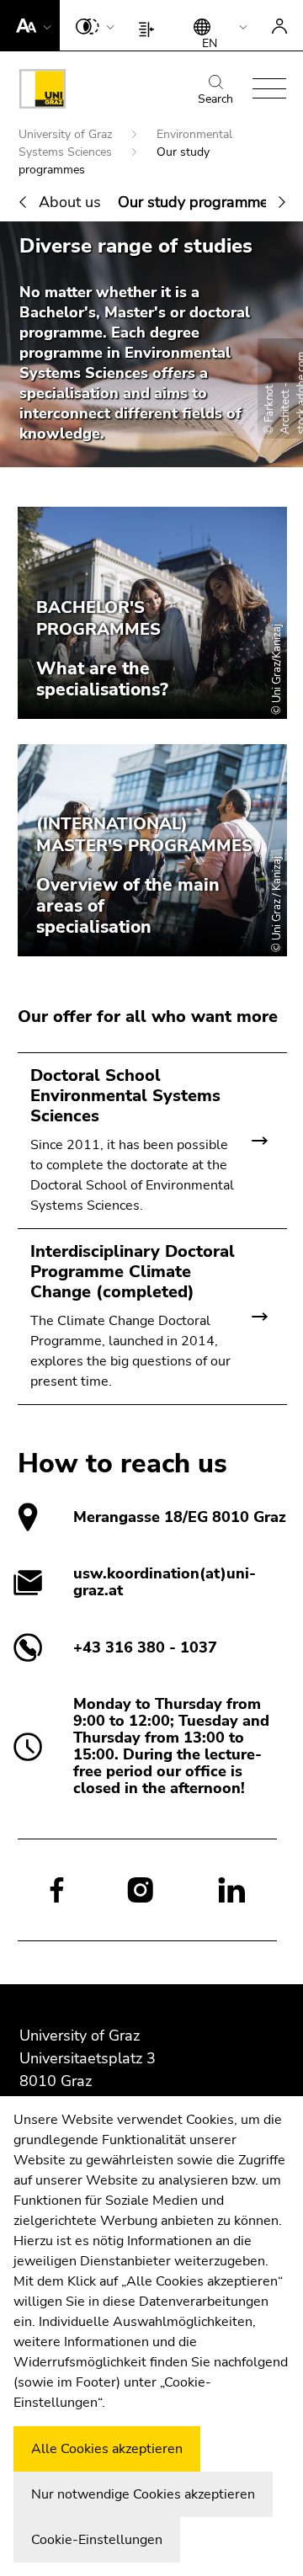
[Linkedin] (232, 1889)
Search (215, 99)
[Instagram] (140, 1890)
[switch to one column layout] (150, 25)
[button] (30, 25)
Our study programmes (197, 202)
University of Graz (67, 134)
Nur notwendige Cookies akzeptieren (143, 2494)
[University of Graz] (43, 92)
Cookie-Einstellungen (97, 2540)
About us (70, 202)
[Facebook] (57, 1889)
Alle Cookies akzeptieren (107, 2449)
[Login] (279, 25)
